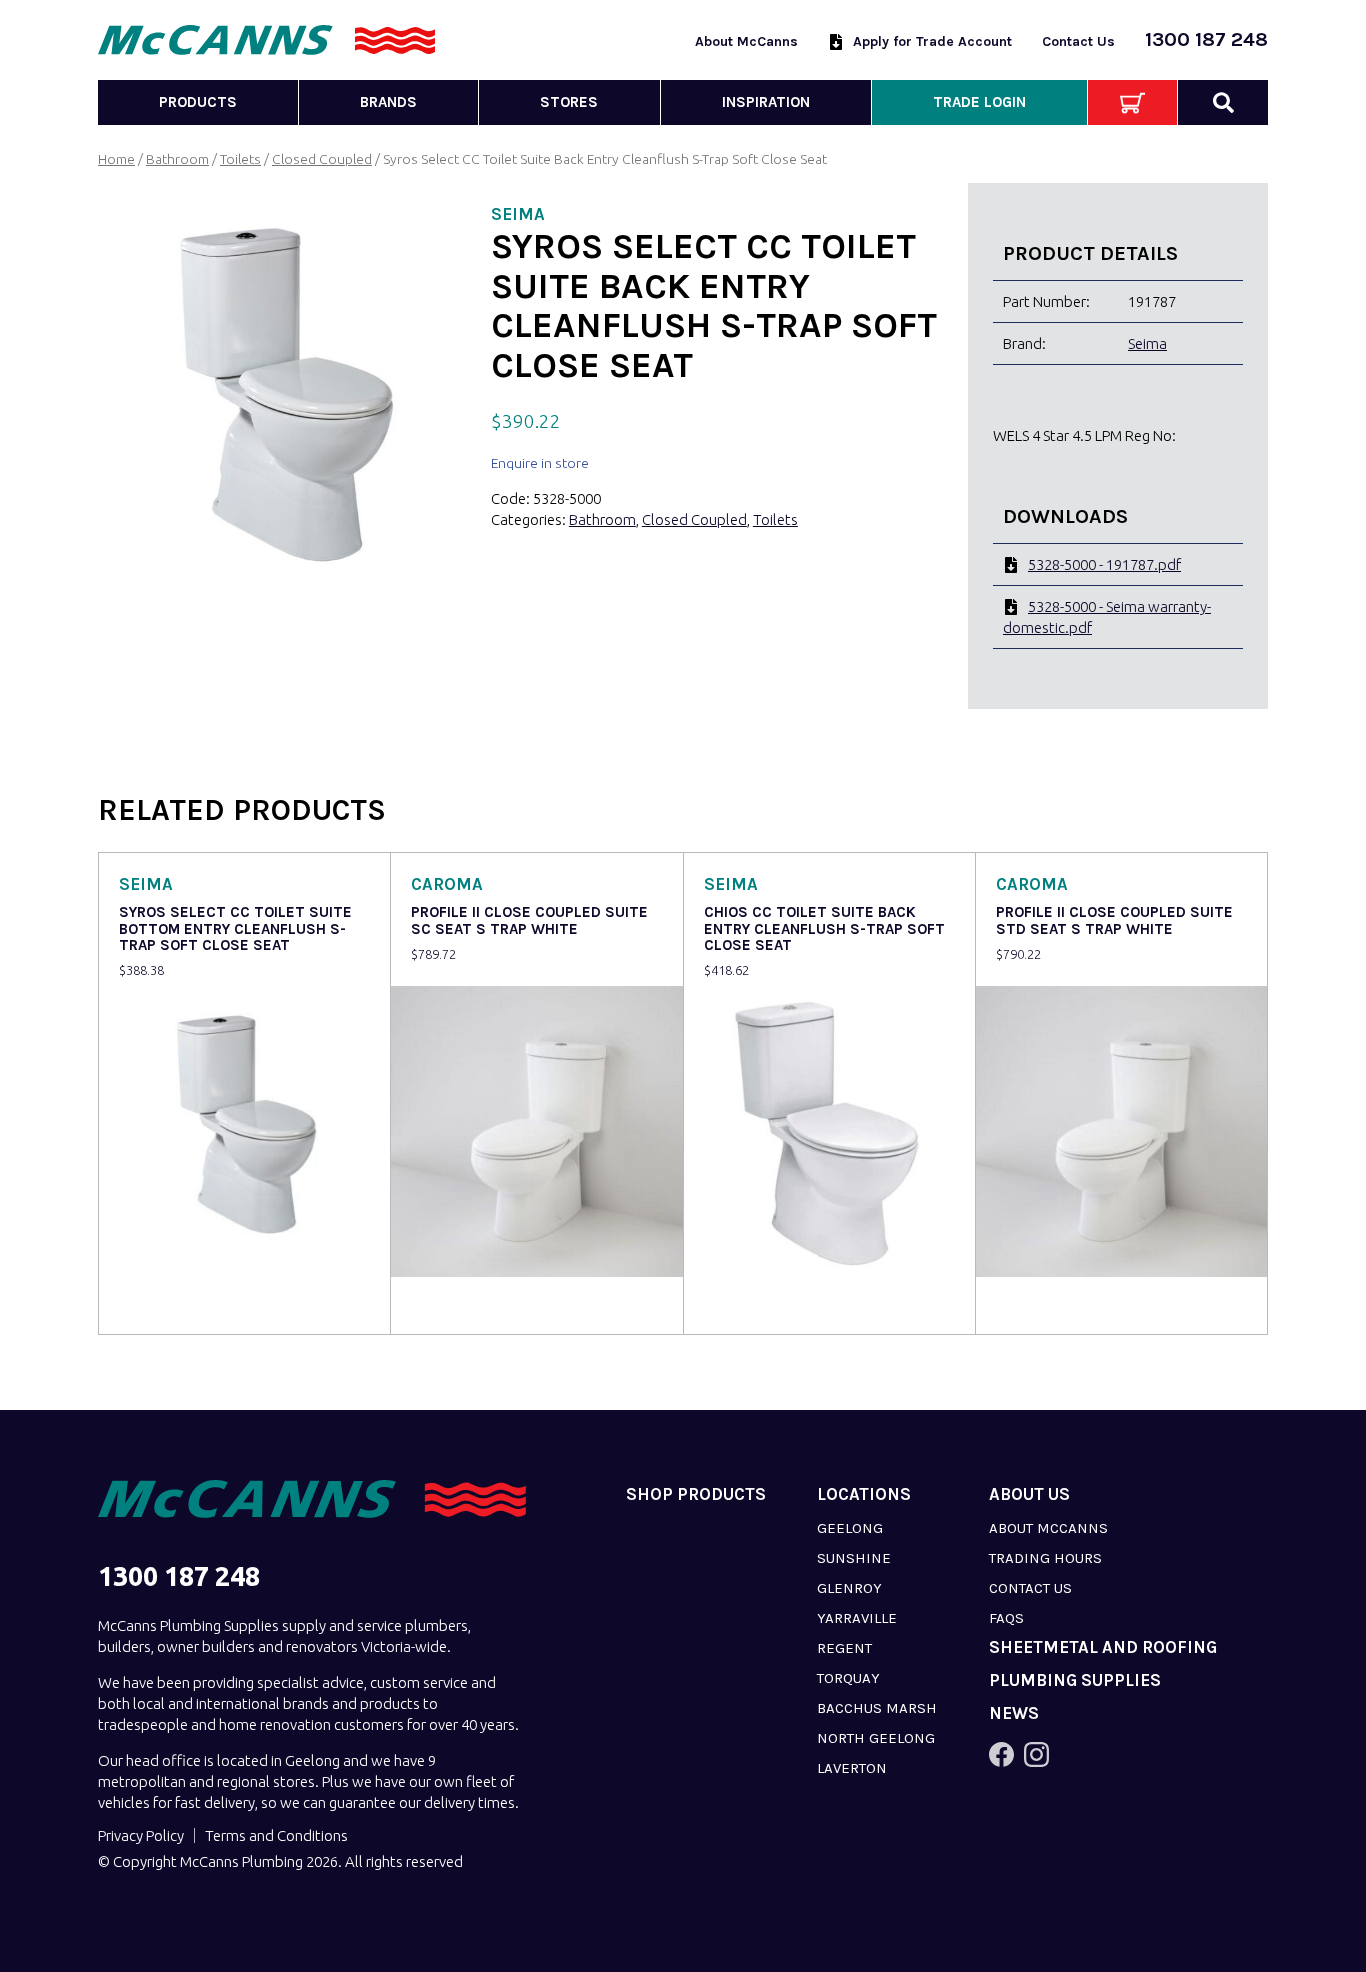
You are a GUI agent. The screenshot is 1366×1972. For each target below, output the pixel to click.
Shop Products (696, 1494)
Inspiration (766, 102)
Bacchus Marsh (877, 1708)
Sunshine (854, 1558)
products (198, 102)
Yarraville (857, 1618)
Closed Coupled (322, 159)
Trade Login (979, 102)
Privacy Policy (141, 1835)
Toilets (240, 159)
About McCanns (746, 41)
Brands (388, 102)
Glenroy (849, 1588)
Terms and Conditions (276, 1835)
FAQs (1006, 1618)
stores (569, 102)
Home (116, 159)
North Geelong (876, 1738)
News (1014, 1713)
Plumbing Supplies (1075, 1680)
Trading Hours (1045, 1558)
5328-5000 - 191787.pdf (1104, 564)
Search (1223, 102)
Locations (864, 1494)
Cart (1132, 102)
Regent (844, 1648)
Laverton (852, 1768)
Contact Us (1078, 41)
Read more (159, 1305)
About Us (1029, 1494)
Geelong (850, 1528)
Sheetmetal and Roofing (1103, 1647)
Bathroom (177, 159)
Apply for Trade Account (932, 41)
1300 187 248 (1206, 39)
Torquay (848, 1678)
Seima (1147, 343)
